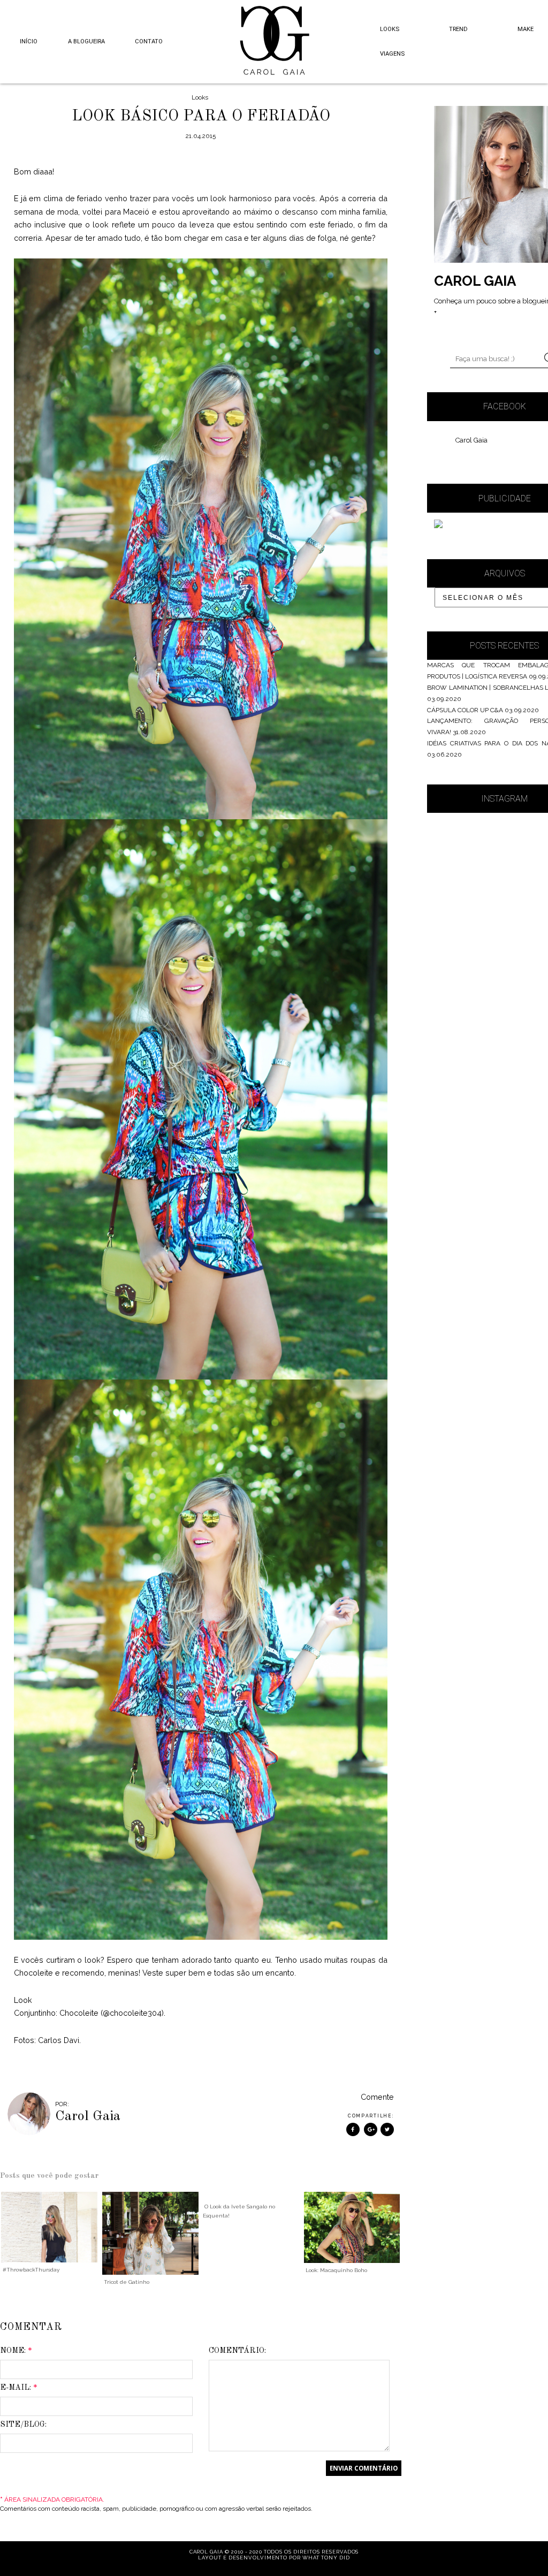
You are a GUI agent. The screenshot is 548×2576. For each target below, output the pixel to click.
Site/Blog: (23, 2425)
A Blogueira (86, 41)
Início (29, 41)
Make (526, 29)
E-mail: (19, 2388)
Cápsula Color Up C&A (465, 710)
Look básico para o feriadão (201, 116)
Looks (390, 29)
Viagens (392, 54)
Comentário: (237, 2351)
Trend (458, 29)
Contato (149, 41)
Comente (377, 2097)
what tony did (326, 2558)
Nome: (16, 2351)
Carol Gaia (471, 440)
